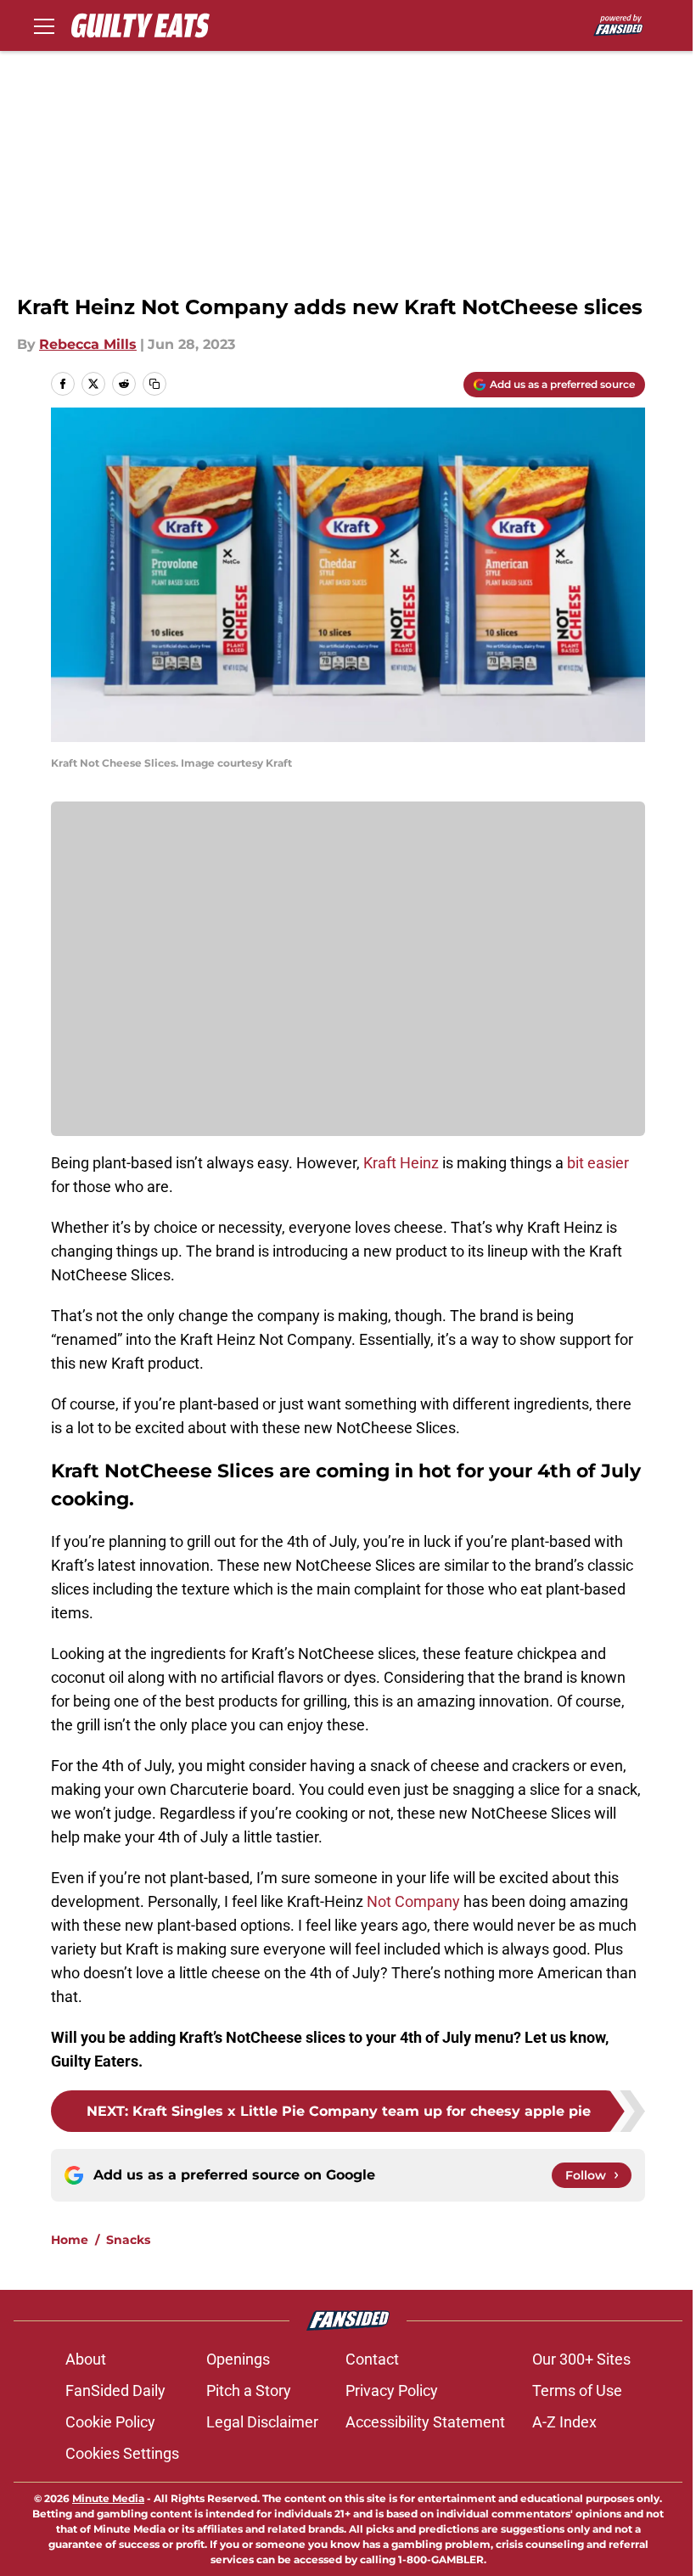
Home (70, 2240)
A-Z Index (564, 2422)
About (86, 2359)
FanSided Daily (115, 2390)
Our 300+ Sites (581, 2359)
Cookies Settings (122, 2453)
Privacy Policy (392, 2390)
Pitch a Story (249, 2390)
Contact (372, 2359)
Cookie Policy (110, 2422)
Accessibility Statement (425, 2422)
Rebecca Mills (88, 344)
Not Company (413, 1901)
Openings (238, 2359)
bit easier (596, 1163)
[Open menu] (44, 25)
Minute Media (108, 2498)
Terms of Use (577, 2390)
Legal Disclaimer (262, 2422)
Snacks (128, 2240)
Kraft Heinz (401, 1163)
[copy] (154, 384)
